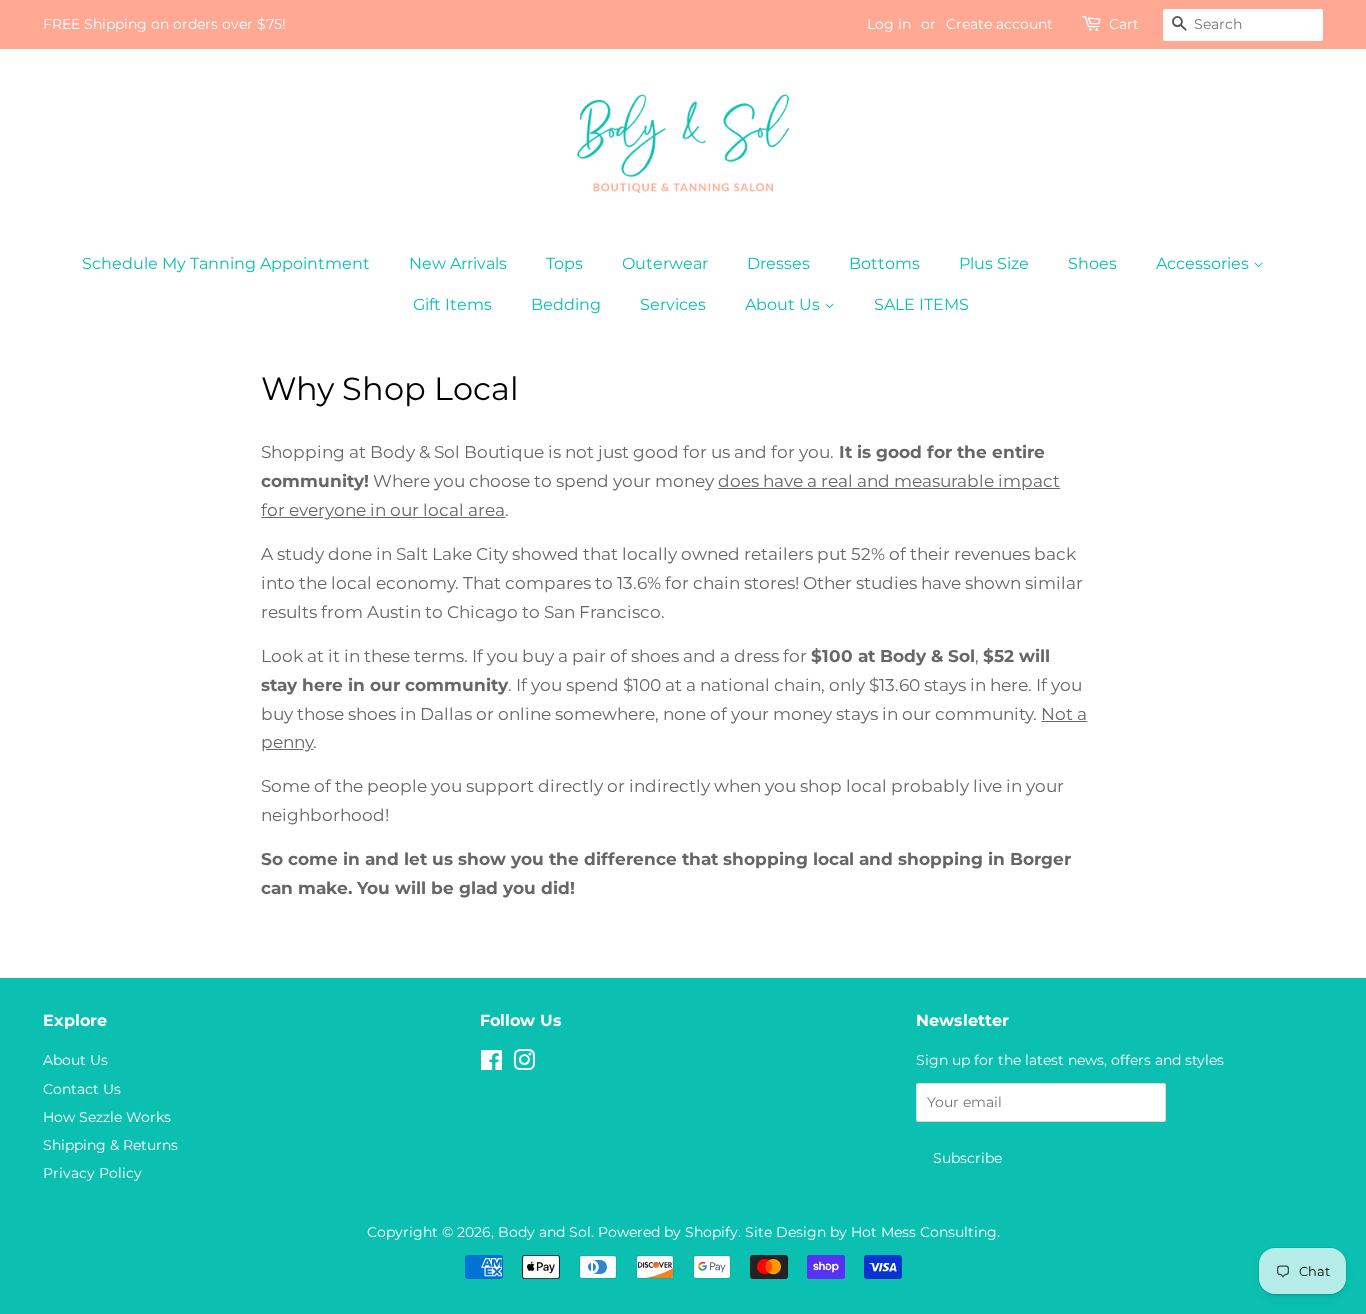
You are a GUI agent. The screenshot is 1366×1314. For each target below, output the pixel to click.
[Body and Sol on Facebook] (491, 1064)
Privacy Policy (92, 1173)
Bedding (566, 304)
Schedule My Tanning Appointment (226, 263)
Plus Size (994, 263)
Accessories (1204, 263)
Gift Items (452, 304)
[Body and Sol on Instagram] (524, 1064)
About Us (784, 304)
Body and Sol (544, 1232)
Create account (999, 24)
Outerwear (665, 263)
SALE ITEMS (921, 304)
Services (673, 304)
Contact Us (82, 1089)
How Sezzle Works (107, 1117)
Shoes (1092, 263)
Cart (1124, 24)
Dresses (778, 263)
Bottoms (884, 263)
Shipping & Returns (110, 1145)
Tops (564, 263)
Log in (889, 24)
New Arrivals (458, 263)
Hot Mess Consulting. (925, 1232)
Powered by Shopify (668, 1232)
